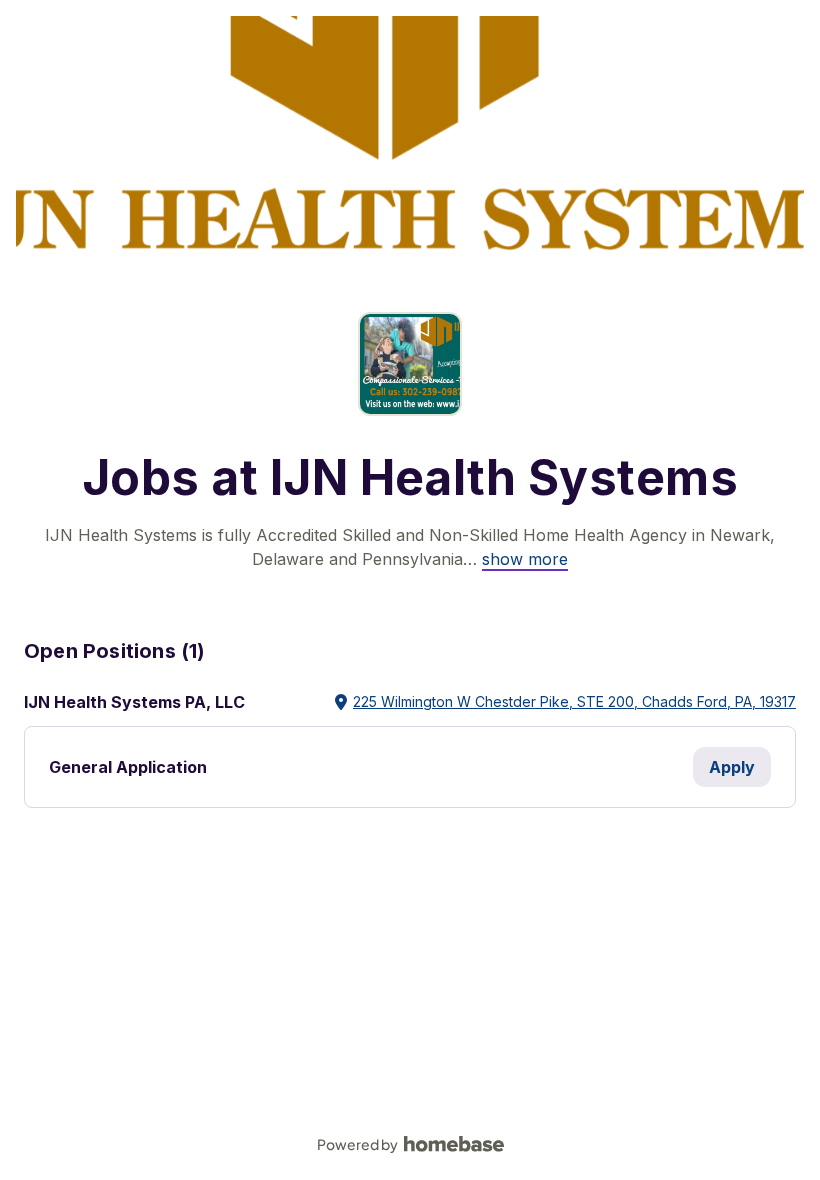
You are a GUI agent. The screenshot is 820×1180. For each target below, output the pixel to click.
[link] (525, 559)
